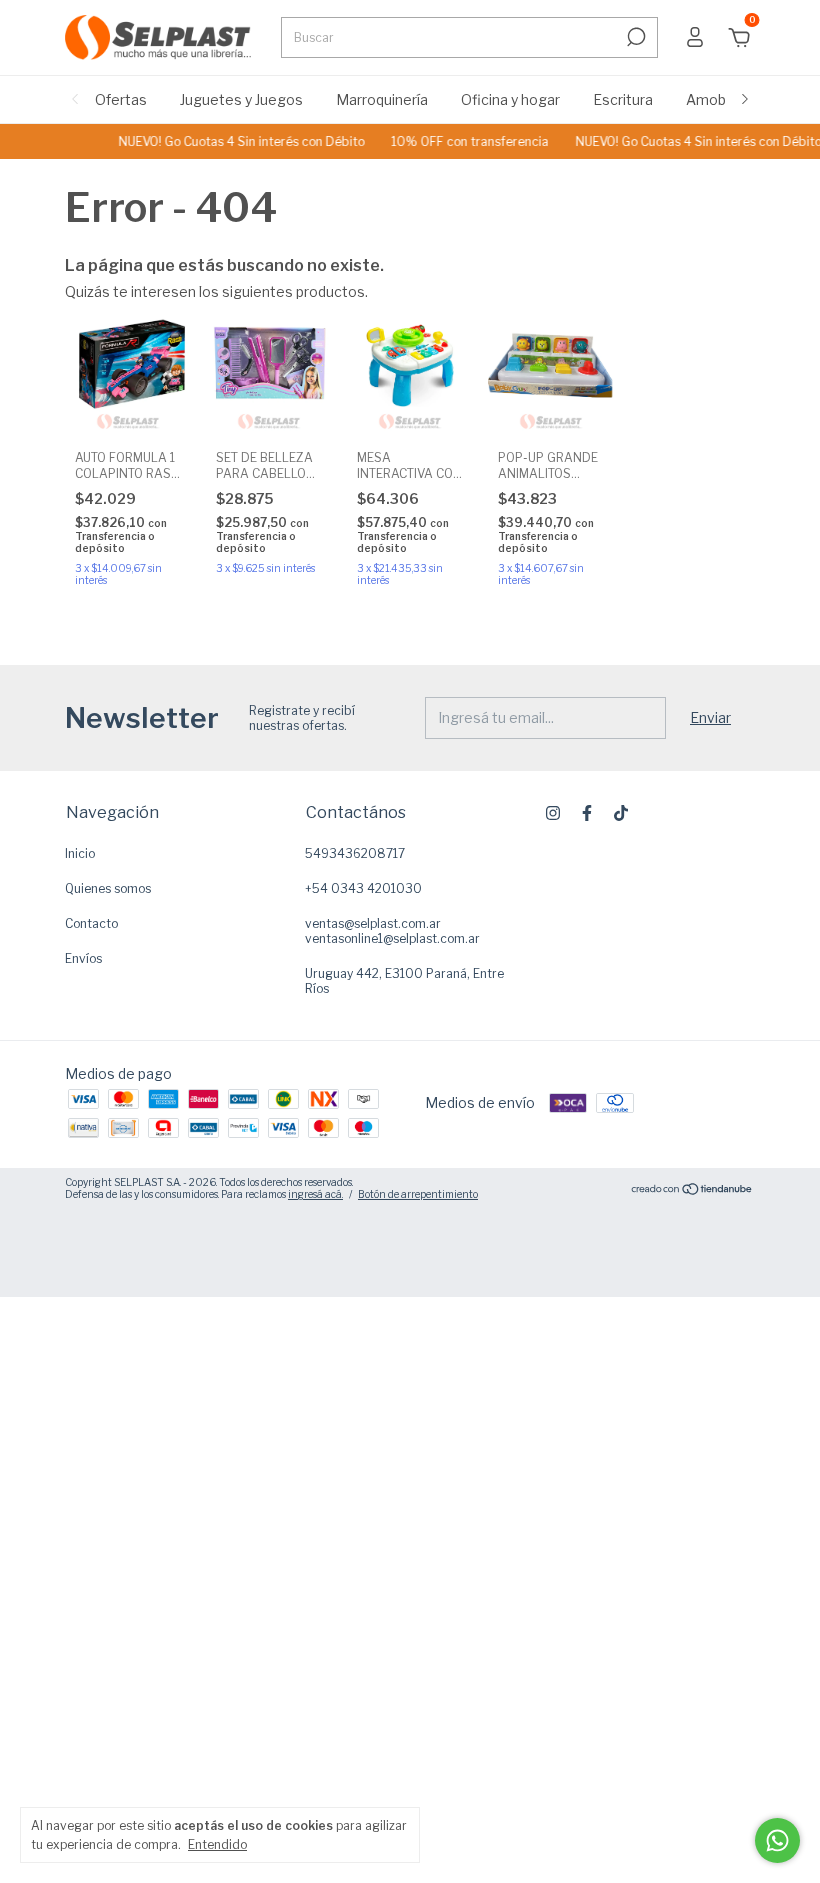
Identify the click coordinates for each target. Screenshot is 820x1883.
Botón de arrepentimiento (418, 1194)
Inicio (80, 853)
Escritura (623, 99)
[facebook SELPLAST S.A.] (587, 813)
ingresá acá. (315, 1194)
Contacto (91, 923)
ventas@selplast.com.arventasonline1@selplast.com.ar (392, 931)
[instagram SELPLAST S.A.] (553, 813)
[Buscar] (634, 37)
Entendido (217, 1844)
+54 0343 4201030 (363, 888)
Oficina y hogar (510, 99)
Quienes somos (108, 888)
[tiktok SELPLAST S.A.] (621, 813)
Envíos (83, 958)
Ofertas (121, 99)
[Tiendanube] (692, 1190)
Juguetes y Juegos (241, 99)
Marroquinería (382, 99)
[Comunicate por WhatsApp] (777, 1840)
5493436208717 (355, 853)
